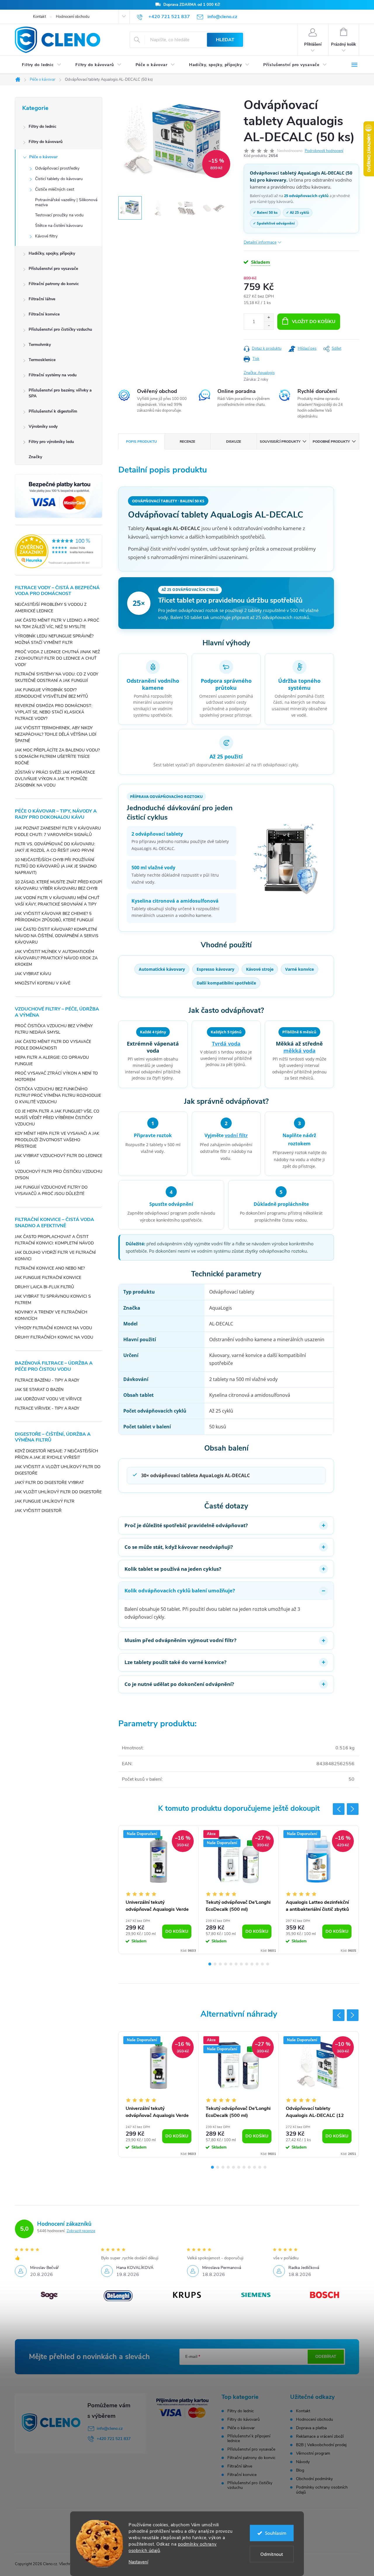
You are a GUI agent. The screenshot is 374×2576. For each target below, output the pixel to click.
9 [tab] (252, 1964)
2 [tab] (215, 1964)
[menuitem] (42, 65)
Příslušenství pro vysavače (53, 269)
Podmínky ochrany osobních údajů (322, 2490)
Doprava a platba (311, 2428)
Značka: (259, 373)
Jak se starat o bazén (39, 1390)
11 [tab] (262, 1964)
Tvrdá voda (226, 1044)
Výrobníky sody (43, 426)
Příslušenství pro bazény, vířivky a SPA (60, 393)
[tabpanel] (159, 1890)
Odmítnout (272, 2554)
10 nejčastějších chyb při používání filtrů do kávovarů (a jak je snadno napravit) (56, 866)
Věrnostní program (313, 2453)
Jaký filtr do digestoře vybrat (49, 1483)
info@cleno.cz (110, 2428)
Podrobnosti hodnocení (324, 151)
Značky (35, 457)
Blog (300, 2470)
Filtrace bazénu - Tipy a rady (47, 1380)
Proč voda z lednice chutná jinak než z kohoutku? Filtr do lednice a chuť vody (57, 658)
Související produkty (280, 442)
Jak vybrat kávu (33, 974)
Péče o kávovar (43, 157)
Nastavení (138, 2562)
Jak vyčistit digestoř (38, 1511)
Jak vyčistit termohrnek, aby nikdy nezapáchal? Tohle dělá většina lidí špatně (56, 734)
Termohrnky (40, 345)
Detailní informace (260, 242)
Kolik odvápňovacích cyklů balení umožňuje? (180, 1590)
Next (353, 1809)
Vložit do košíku (314, 322)
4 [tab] (226, 1964)
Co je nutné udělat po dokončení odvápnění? (179, 1684)
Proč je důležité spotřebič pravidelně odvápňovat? (186, 1525)
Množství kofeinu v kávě (43, 983)
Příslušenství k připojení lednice (249, 2439)
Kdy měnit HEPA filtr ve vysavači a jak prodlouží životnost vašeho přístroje (57, 1140)
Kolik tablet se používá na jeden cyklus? (173, 1569)
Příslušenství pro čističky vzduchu (60, 329)
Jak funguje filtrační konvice (48, 1278)
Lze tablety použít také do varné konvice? (175, 1662)
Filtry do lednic (43, 126)
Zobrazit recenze (81, 2231)
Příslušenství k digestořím (53, 411)
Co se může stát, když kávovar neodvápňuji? (179, 1547)
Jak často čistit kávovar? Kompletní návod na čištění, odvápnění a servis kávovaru (57, 936)
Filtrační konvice (44, 314)
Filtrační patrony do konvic (54, 284)
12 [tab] (268, 1964)
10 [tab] (257, 1964)
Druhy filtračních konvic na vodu (54, 1337)
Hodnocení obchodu (73, 17)
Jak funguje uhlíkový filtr (45, 1501)
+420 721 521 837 (114, 2439)
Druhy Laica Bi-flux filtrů (44, 1287)
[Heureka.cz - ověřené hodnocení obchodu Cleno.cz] (59, 551)
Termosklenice (42, 360)
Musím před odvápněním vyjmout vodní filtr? (180, 1640)
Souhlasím (276, 2533)
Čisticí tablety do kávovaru (59, 179)
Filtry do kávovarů (46, 142)
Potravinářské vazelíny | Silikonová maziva (66, 202)
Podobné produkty (331, 442)
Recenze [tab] (187, 442)
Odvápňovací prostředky (57, 168)
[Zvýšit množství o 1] (269, 318)
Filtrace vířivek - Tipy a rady (47, 1408)
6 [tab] (236, 1964)
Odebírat (326, 2357)
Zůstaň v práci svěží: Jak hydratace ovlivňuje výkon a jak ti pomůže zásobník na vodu (55, 779)
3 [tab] (220, 1964)
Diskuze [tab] (234, 442)
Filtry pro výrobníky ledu (51, 442)
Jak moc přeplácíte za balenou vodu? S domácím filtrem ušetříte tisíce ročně (57, 757)
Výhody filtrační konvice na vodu (53, 1328)
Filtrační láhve (42, 299)
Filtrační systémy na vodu (53, 375)
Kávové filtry (46, 236)
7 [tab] (241, 1964)
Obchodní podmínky (314, 2479)
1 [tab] (210, 1964)
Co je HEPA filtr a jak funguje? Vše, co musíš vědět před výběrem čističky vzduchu (57, 1118)
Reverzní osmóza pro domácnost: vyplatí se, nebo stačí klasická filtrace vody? (53, 712)
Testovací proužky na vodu (59, 215)
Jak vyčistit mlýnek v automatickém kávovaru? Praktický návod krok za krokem (56, 958)
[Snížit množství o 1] (269, 326)
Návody (303, 2462)
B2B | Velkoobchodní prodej (321, 2445)
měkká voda (299, 1051)
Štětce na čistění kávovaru (59, 226)
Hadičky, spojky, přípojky (52, 253)
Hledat (225, 40)
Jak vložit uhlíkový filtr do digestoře (58, 1492)
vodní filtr (236, 1135)
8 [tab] (247, 1964)
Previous (339, 1809)
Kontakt (39, 17)
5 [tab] (231, 1964)
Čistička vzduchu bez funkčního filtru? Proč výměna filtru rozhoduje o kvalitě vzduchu (58, 1095)
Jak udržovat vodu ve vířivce (48, 1399)
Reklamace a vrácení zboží (320, 2436)
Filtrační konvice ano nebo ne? (50, 1268)
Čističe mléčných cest (55, 189)
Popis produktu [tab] (141, 442)
